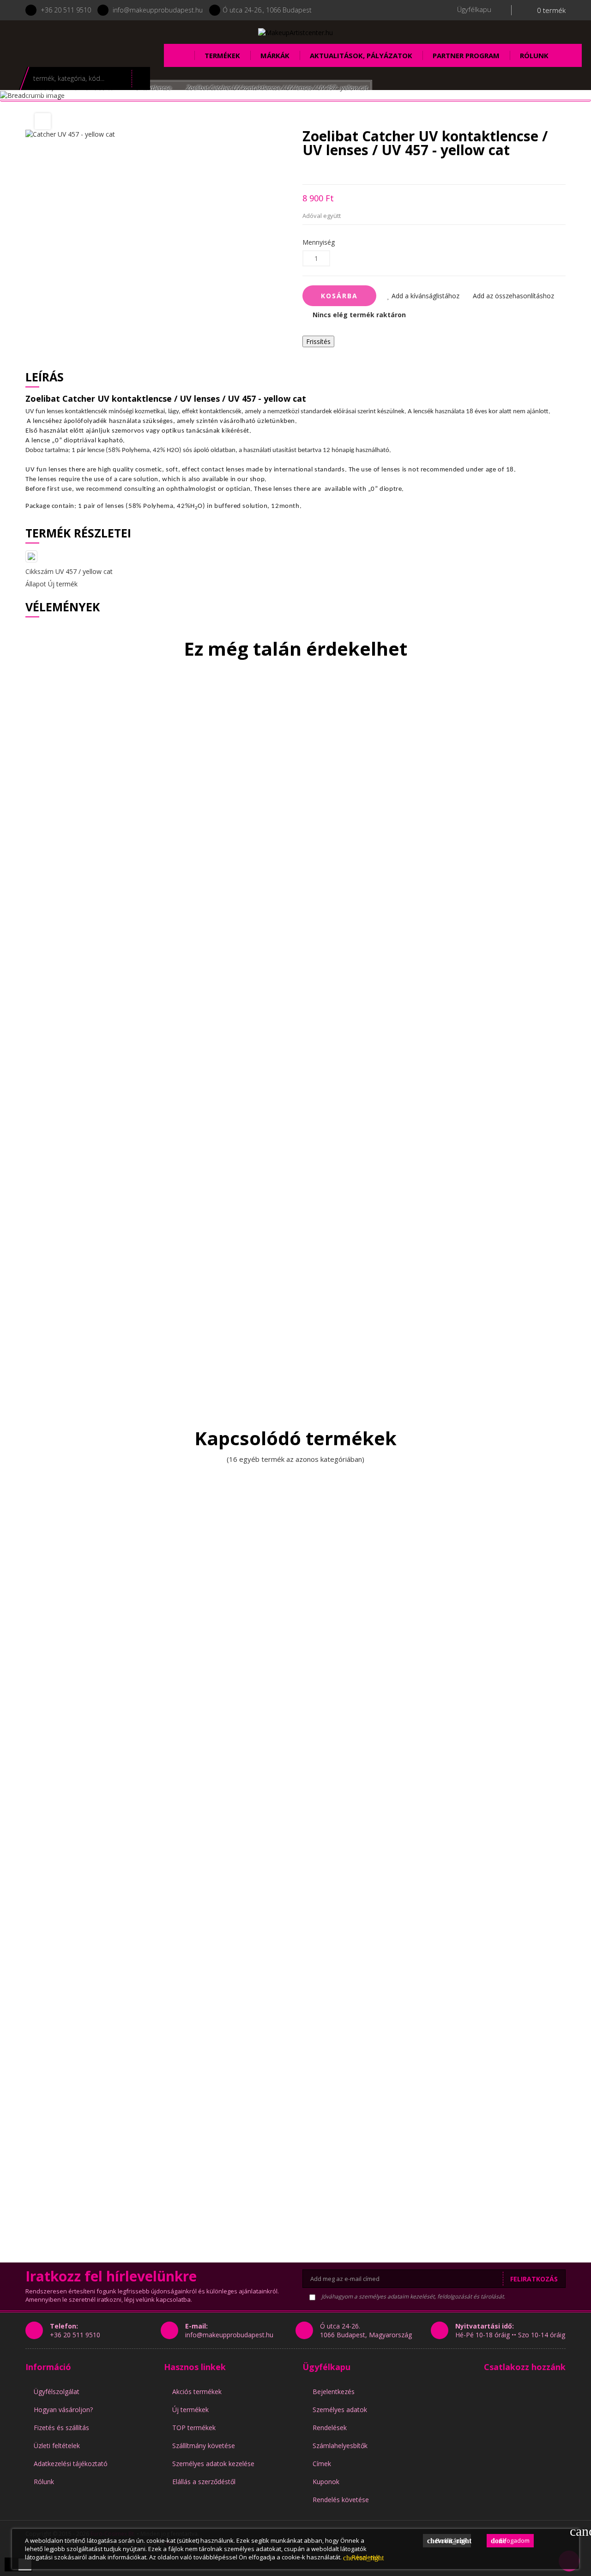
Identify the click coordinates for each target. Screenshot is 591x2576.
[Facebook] (75, 38)
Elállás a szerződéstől (204, 2482)
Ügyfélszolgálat (57, 2392)
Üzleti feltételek (57, 2446)
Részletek (361, 2557)
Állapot (36, 584)
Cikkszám (39, 571)
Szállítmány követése (204, 2446)
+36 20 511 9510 (66, 10)
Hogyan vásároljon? (63, 2410)
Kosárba (339, 296)
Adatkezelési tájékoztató (71, 2464)
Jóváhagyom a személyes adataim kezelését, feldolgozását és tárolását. (413, 2296)
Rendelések (330, 2428)
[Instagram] (100, 38)
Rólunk (44, 2482)
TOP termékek (194, 2428)
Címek (322, 2464)
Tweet (321, 171)
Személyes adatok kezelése (213, 2464)
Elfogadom (510, 2540)
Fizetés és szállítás (61, 2428)
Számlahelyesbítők (340, 2446)
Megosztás (305, 171)
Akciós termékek (197, 2392)
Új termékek (190, 2410)
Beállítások (449, 2540)
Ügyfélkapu (326, 2367)
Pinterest (353, 171)
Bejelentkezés (334, 2392)
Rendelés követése (341, 2500)
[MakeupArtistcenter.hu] (295, 32)
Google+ (337, 171)
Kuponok (326, 2482)
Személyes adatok (340, 2410)
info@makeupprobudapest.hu (158, 10)
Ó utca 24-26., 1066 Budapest (267, 10)
